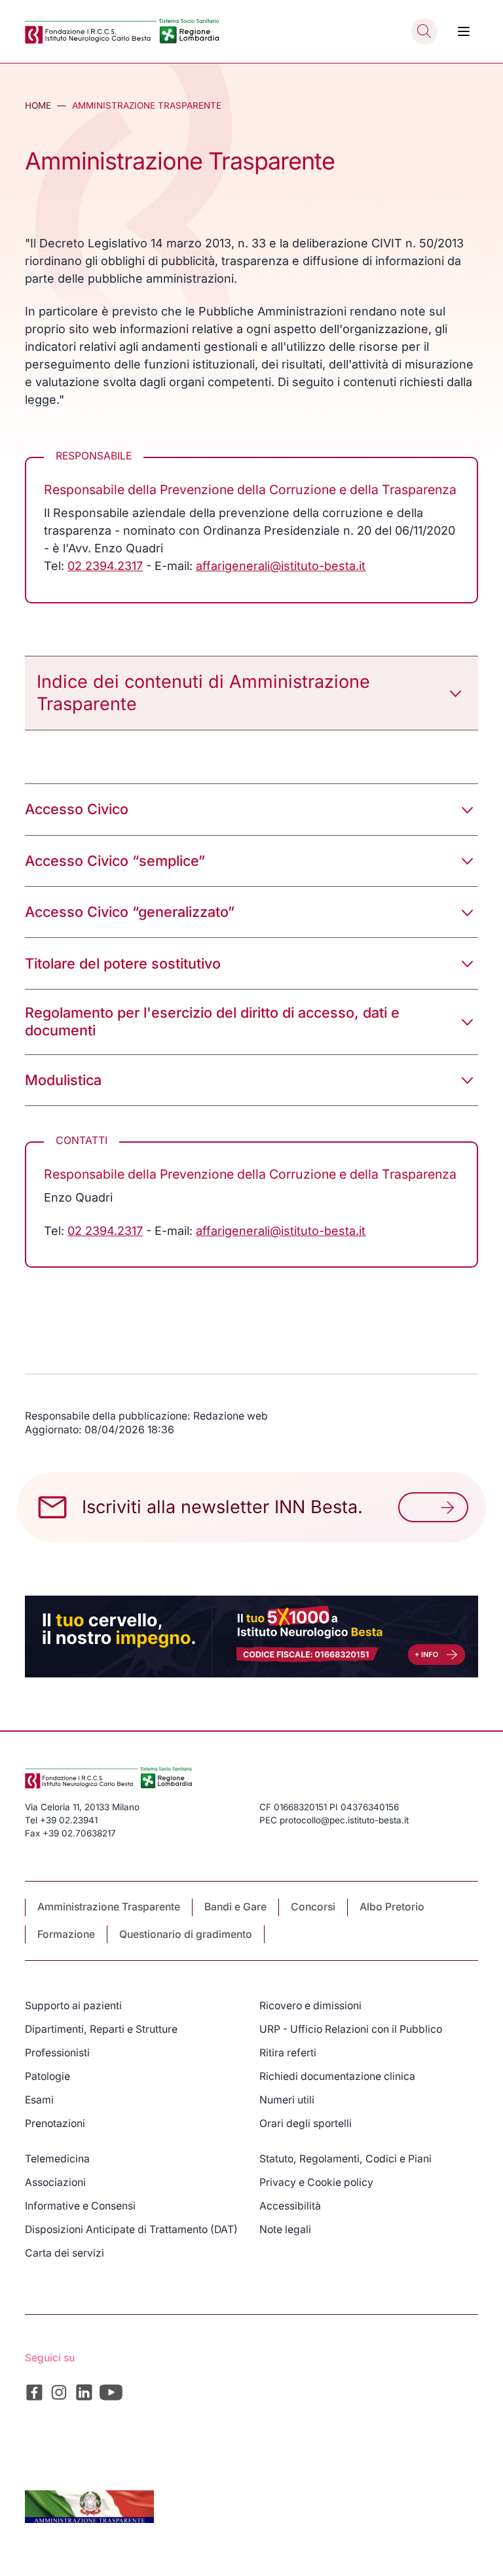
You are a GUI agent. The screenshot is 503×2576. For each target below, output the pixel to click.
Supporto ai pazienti (73, 2006)
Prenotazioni (55, 2123)
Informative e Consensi (80, 2206)
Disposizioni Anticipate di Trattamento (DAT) (131, 2229)
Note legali (285, 2229)
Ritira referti (288, 2053)
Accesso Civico (77, 809)
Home (38, 105)
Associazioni (55, 2182)
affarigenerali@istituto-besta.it (281, 566)
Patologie (47, 2076)
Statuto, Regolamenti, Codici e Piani (345, 2159)
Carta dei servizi (65, 2253)
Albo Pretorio (392, 1907)
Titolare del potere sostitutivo (123, 963)
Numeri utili (287, 2100)
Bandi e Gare (235, 1907)
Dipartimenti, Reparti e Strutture (101, 2029)
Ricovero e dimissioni (310, 2006)
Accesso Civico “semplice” (115, 861)
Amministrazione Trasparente (109, 1907)
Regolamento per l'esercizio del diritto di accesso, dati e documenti (212, 1021)
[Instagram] (59, 2392)
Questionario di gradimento (186, 1934)
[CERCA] (424, 31)
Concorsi (313, 1907)
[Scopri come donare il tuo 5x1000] (251, 1637)
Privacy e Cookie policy (316, 2182)
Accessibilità (290, 2206)
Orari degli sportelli (306, 2123)
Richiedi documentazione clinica (337, 2076)
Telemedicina (57, 2159)
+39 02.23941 (69, 1820)
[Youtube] (111, 2392)
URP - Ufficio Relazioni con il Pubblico (351, 2029)
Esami (39, 2100)
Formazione (66, 1934)
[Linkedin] (84, 2392)
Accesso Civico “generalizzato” (130, 912)
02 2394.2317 (105, 566)
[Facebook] (34, 2392)
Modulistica (63, 1080)
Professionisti (57, 2053)
